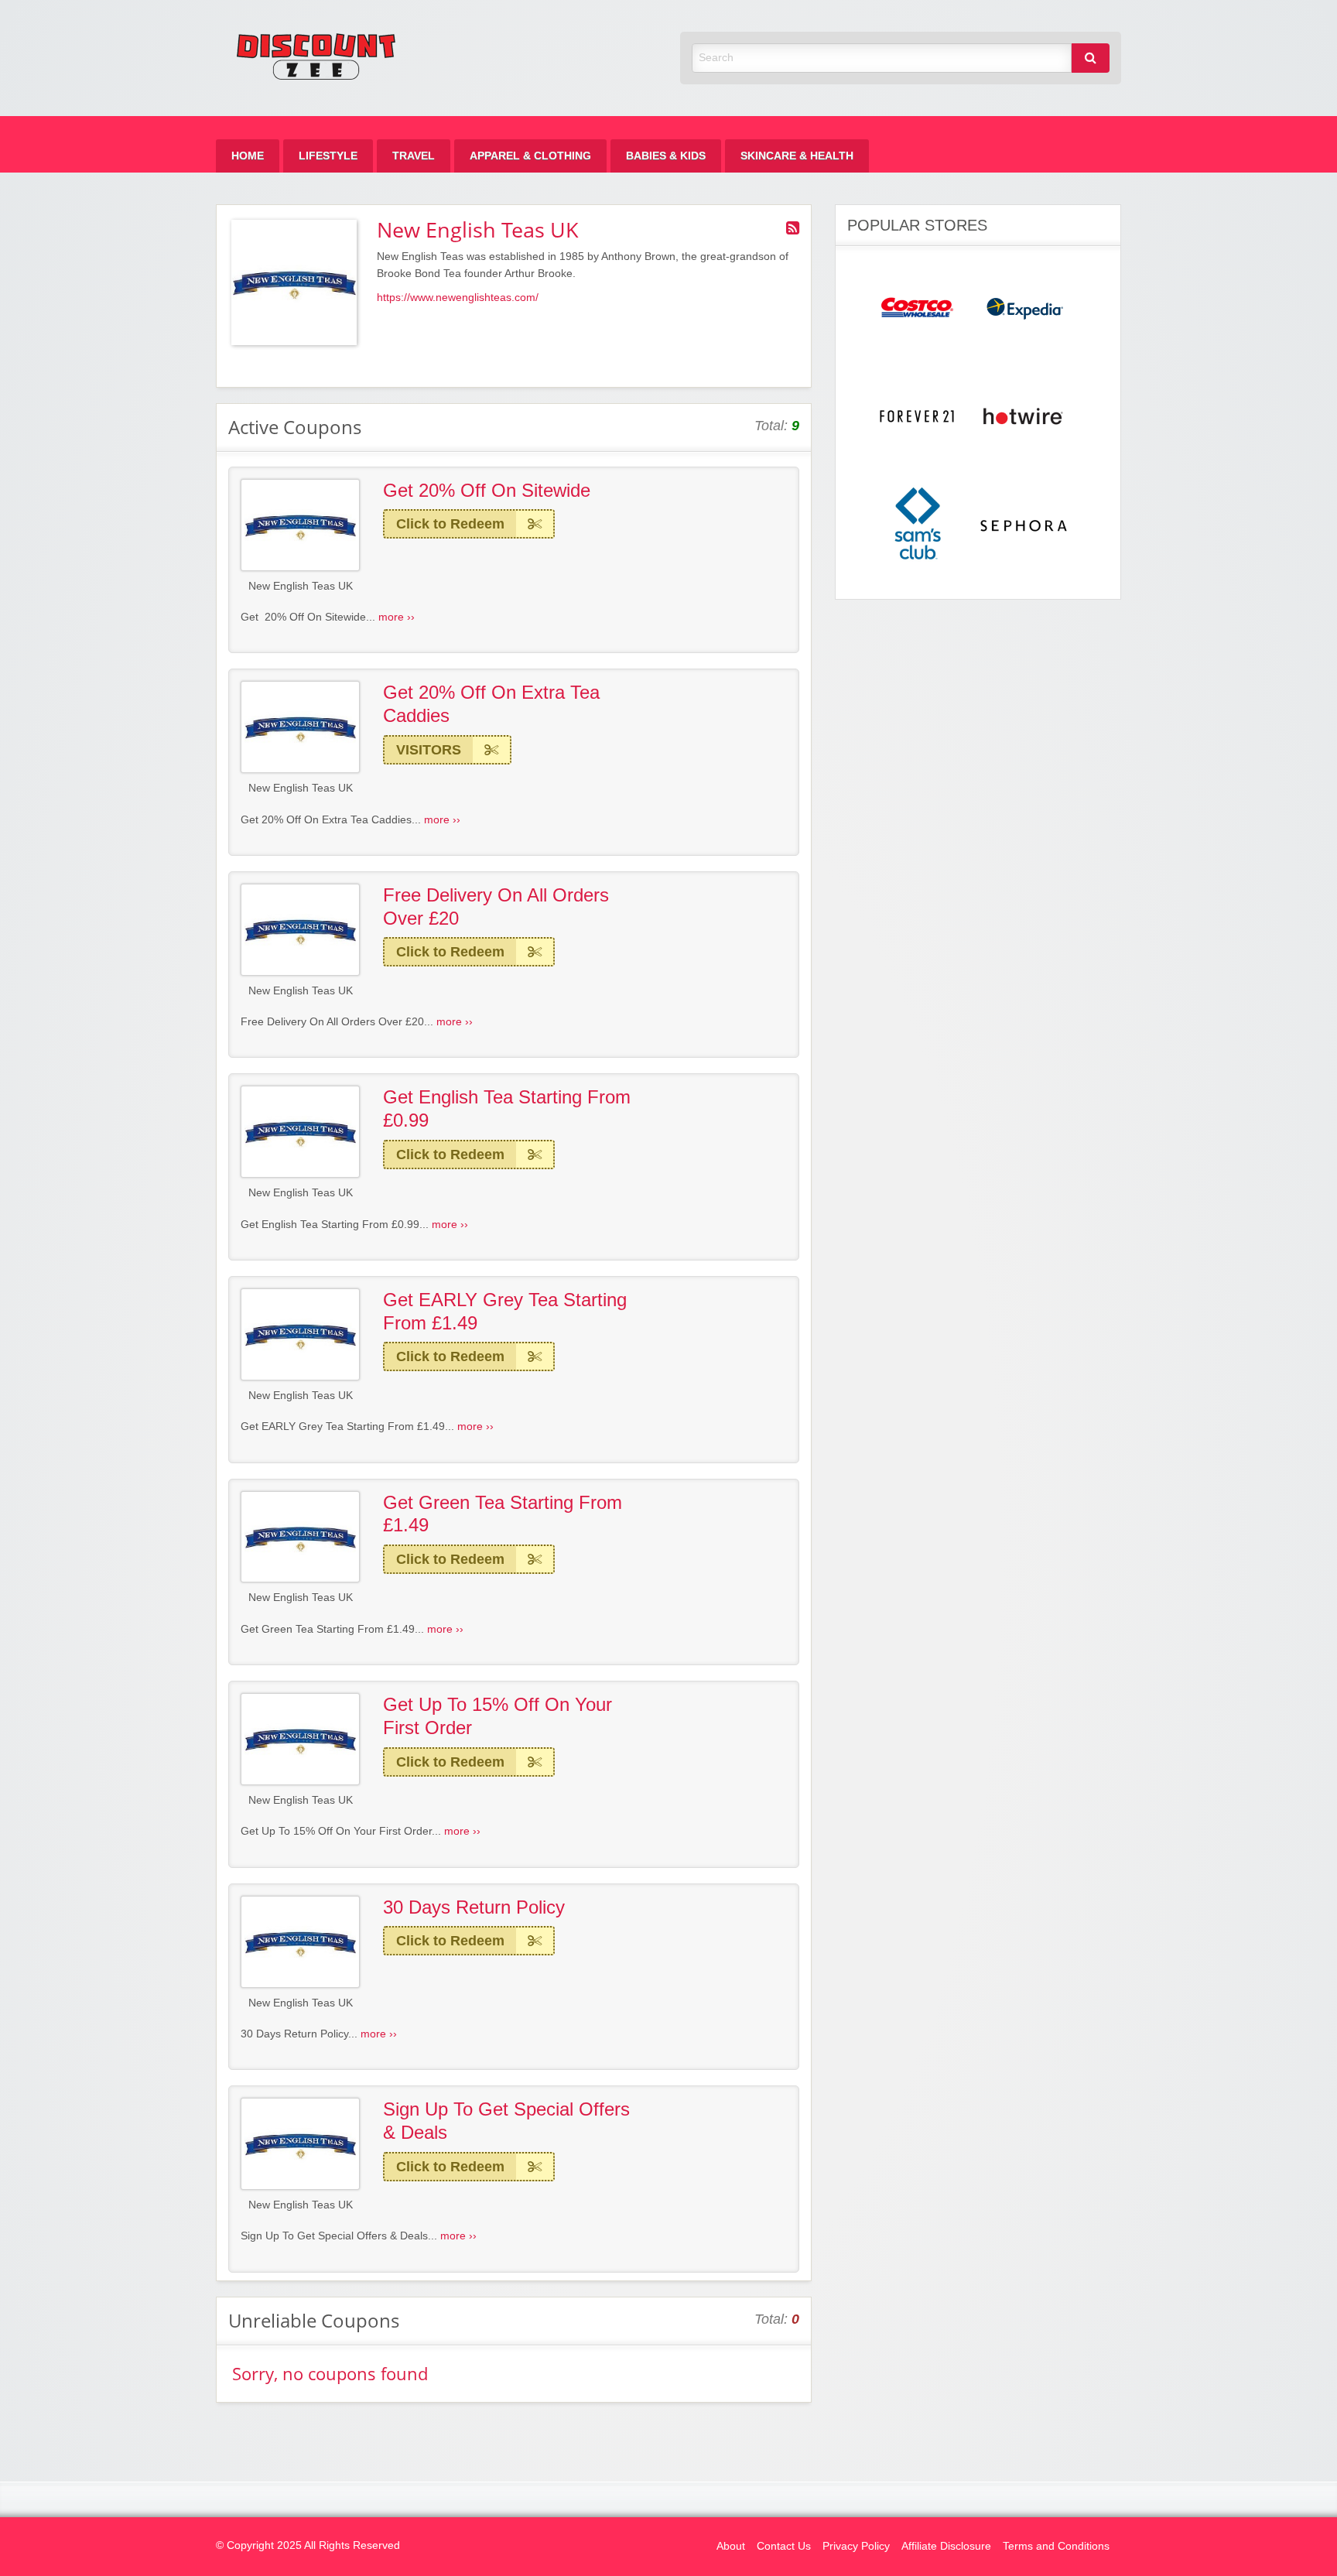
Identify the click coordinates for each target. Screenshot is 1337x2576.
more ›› (397, 617)
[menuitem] (248, 156)
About (731, 2546)
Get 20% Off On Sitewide (487, 490)
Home (248, 156)
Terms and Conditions (1056, 2546)
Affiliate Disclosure (946, 2546)
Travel (414, 156)
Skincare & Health (797, 156)
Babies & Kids (666, 156)
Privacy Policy (856, 2546)
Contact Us (784, 2546)
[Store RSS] (793, 228)
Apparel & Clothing (530, 156)
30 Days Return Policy (474, 1907)
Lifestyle (328, 156)
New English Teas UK (301, 586)
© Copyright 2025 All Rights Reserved (308, 2545)
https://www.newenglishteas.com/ (458, 298)
